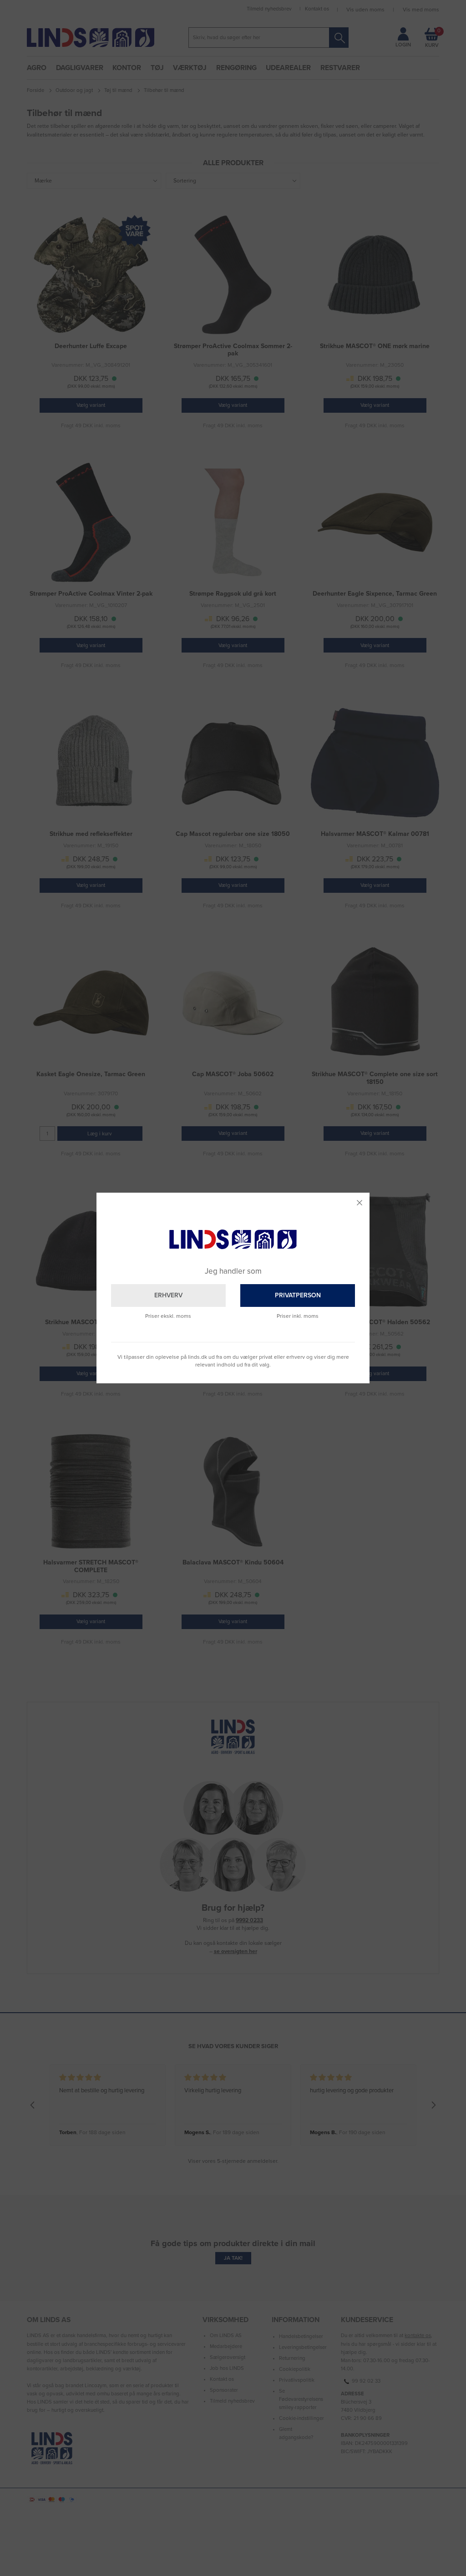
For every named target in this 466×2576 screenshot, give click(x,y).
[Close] (360, 1203)
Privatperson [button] (298, 1295)
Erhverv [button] (168, 1295)
